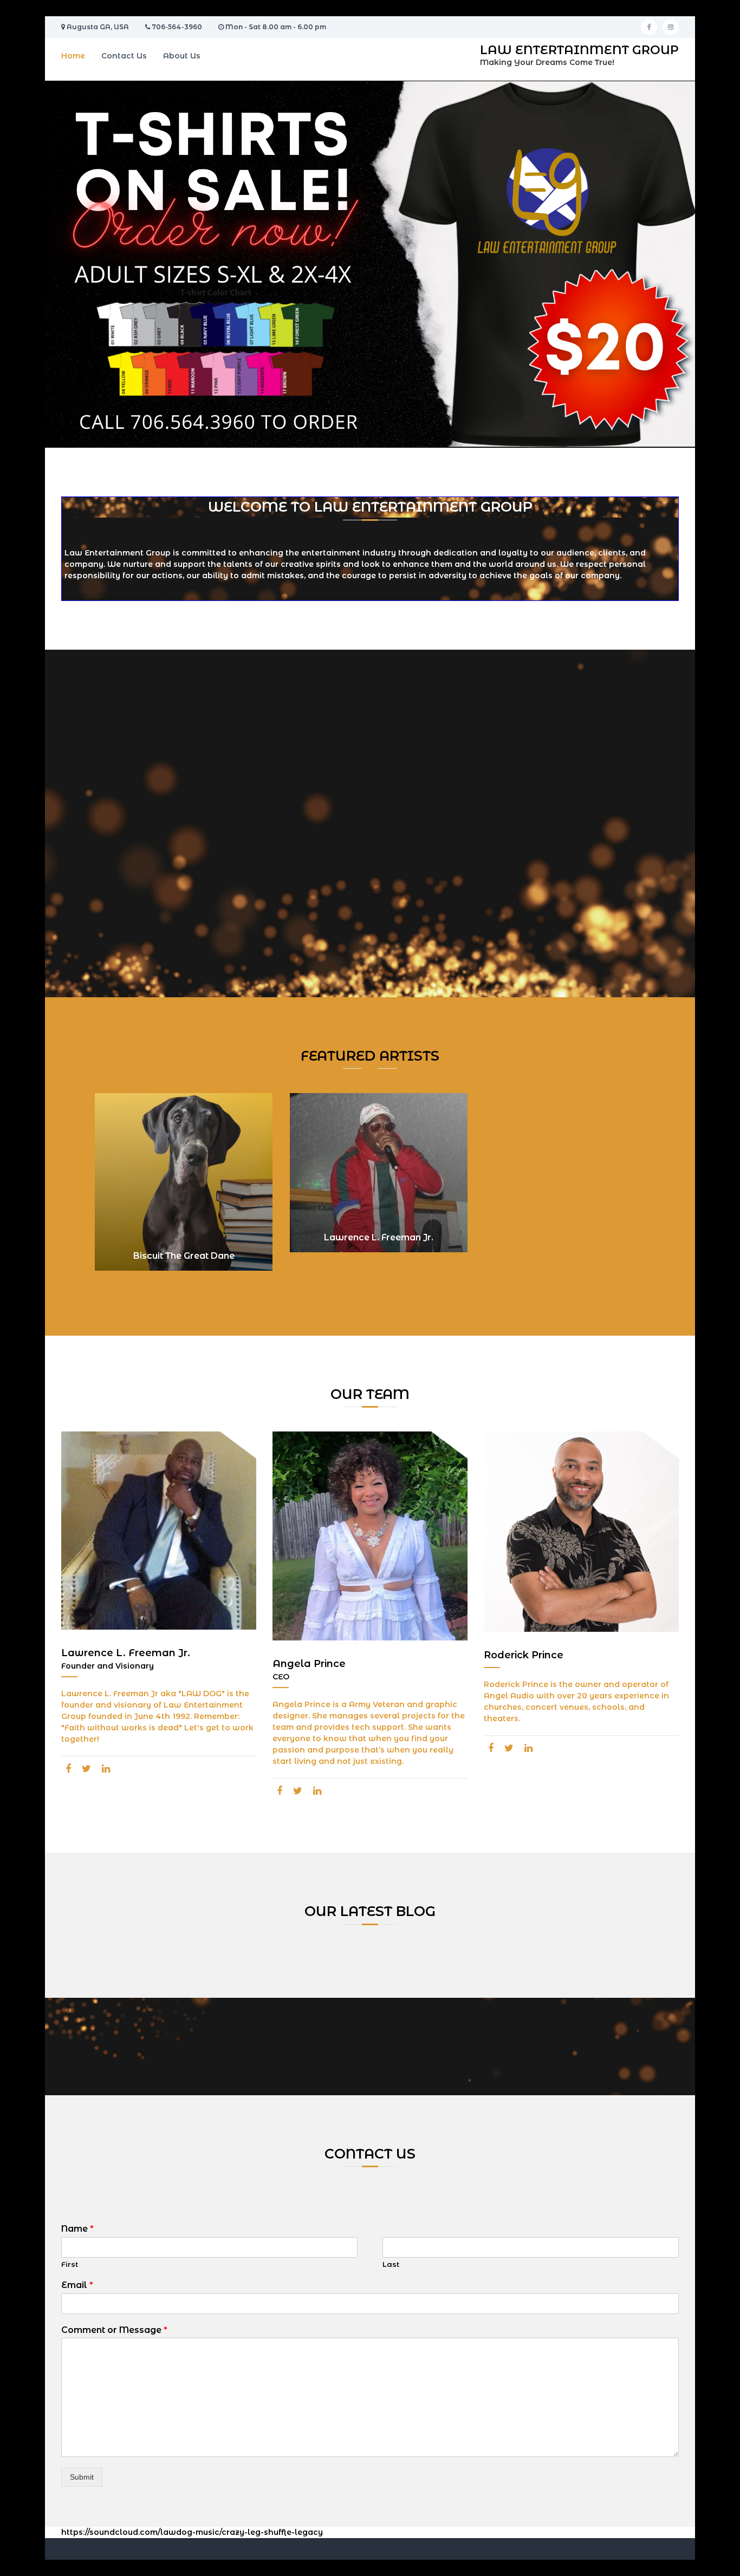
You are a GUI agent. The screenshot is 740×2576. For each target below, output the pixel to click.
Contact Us (124, 56)
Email (77, 2285)
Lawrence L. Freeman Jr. (379, 1237)
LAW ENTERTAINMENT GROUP (579, 50)
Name (77, 2229)
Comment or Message (114, 2330)
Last (391, 2264)
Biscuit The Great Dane (184, 1256)
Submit (82, 2477)
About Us (182, 56)
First (70, 2264)
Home (73, 56)
